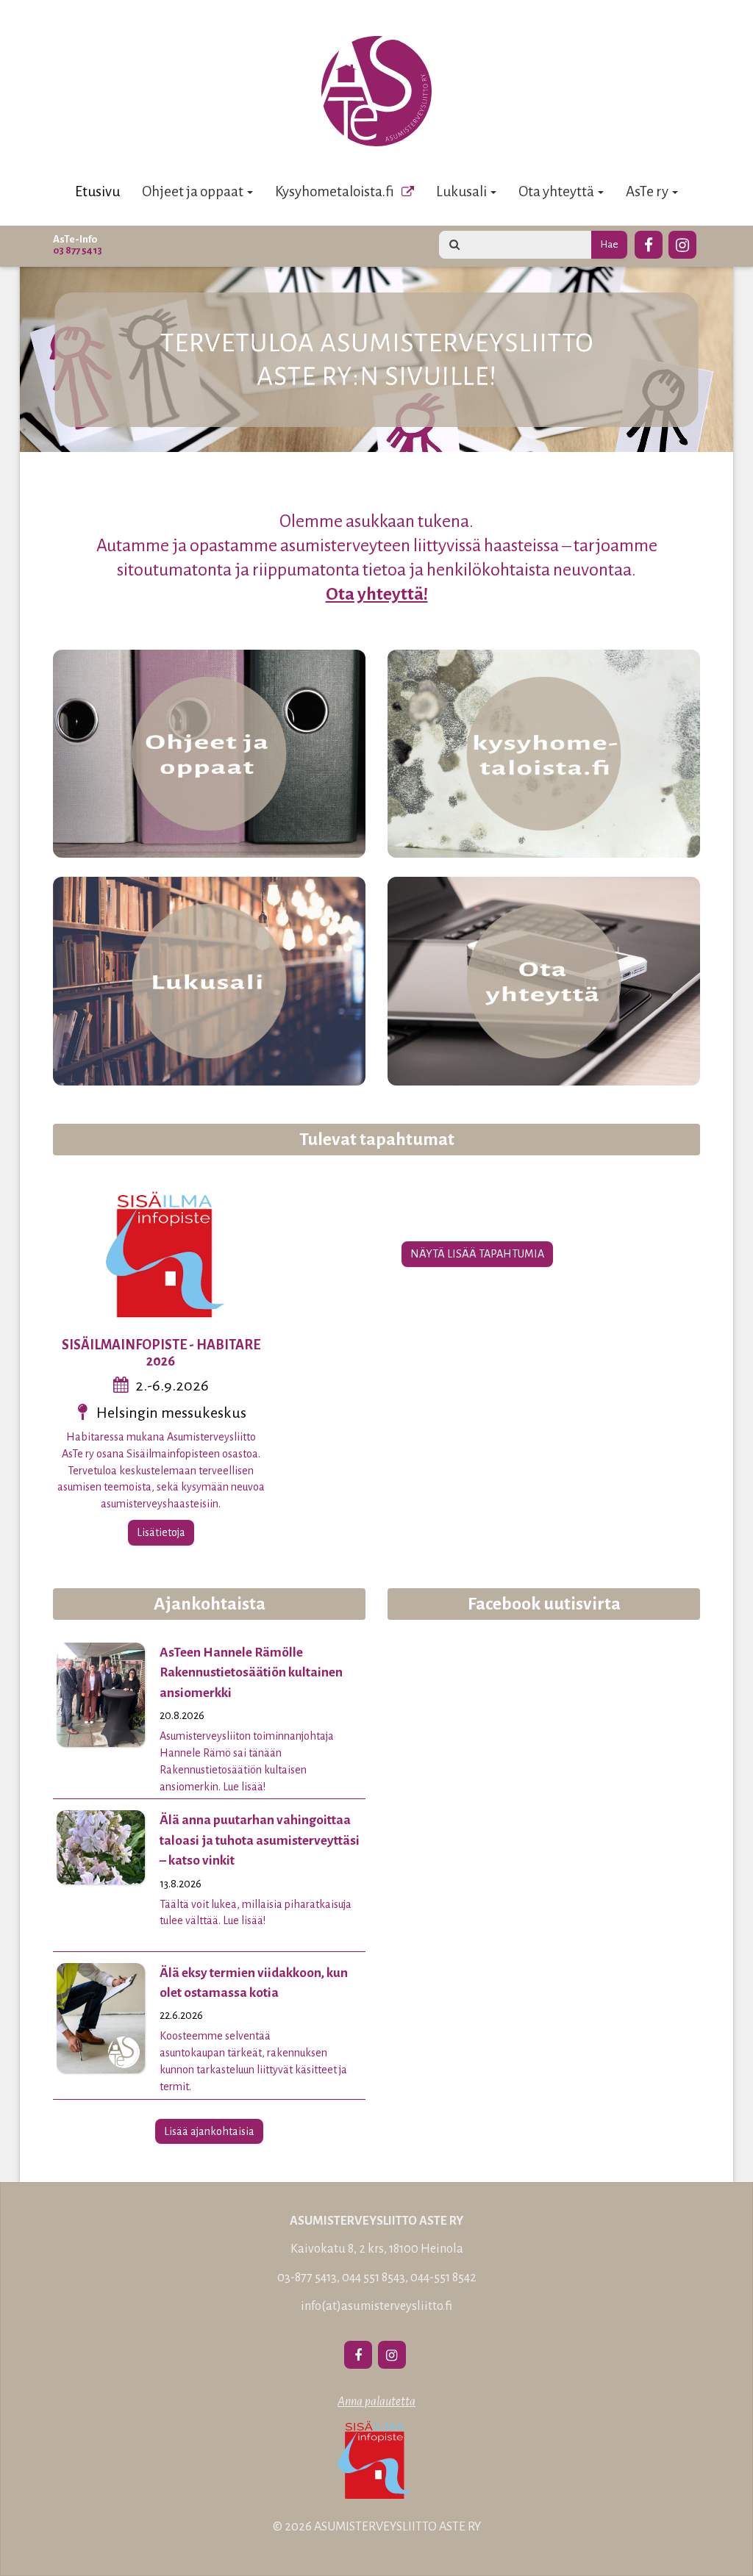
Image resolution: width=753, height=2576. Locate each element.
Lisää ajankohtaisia (209, 2131)
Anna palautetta (376, 2402)
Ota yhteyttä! (377, 594)
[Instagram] (682, 243)
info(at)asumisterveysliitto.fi (376, 2306)
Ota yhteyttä (557, 191)
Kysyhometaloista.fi (335, 191)
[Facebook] (649, 243)
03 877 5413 (78, 250)
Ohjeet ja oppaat (194, 191)
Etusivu (97, 191)
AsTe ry (648, 191)
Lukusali (463, 191)
